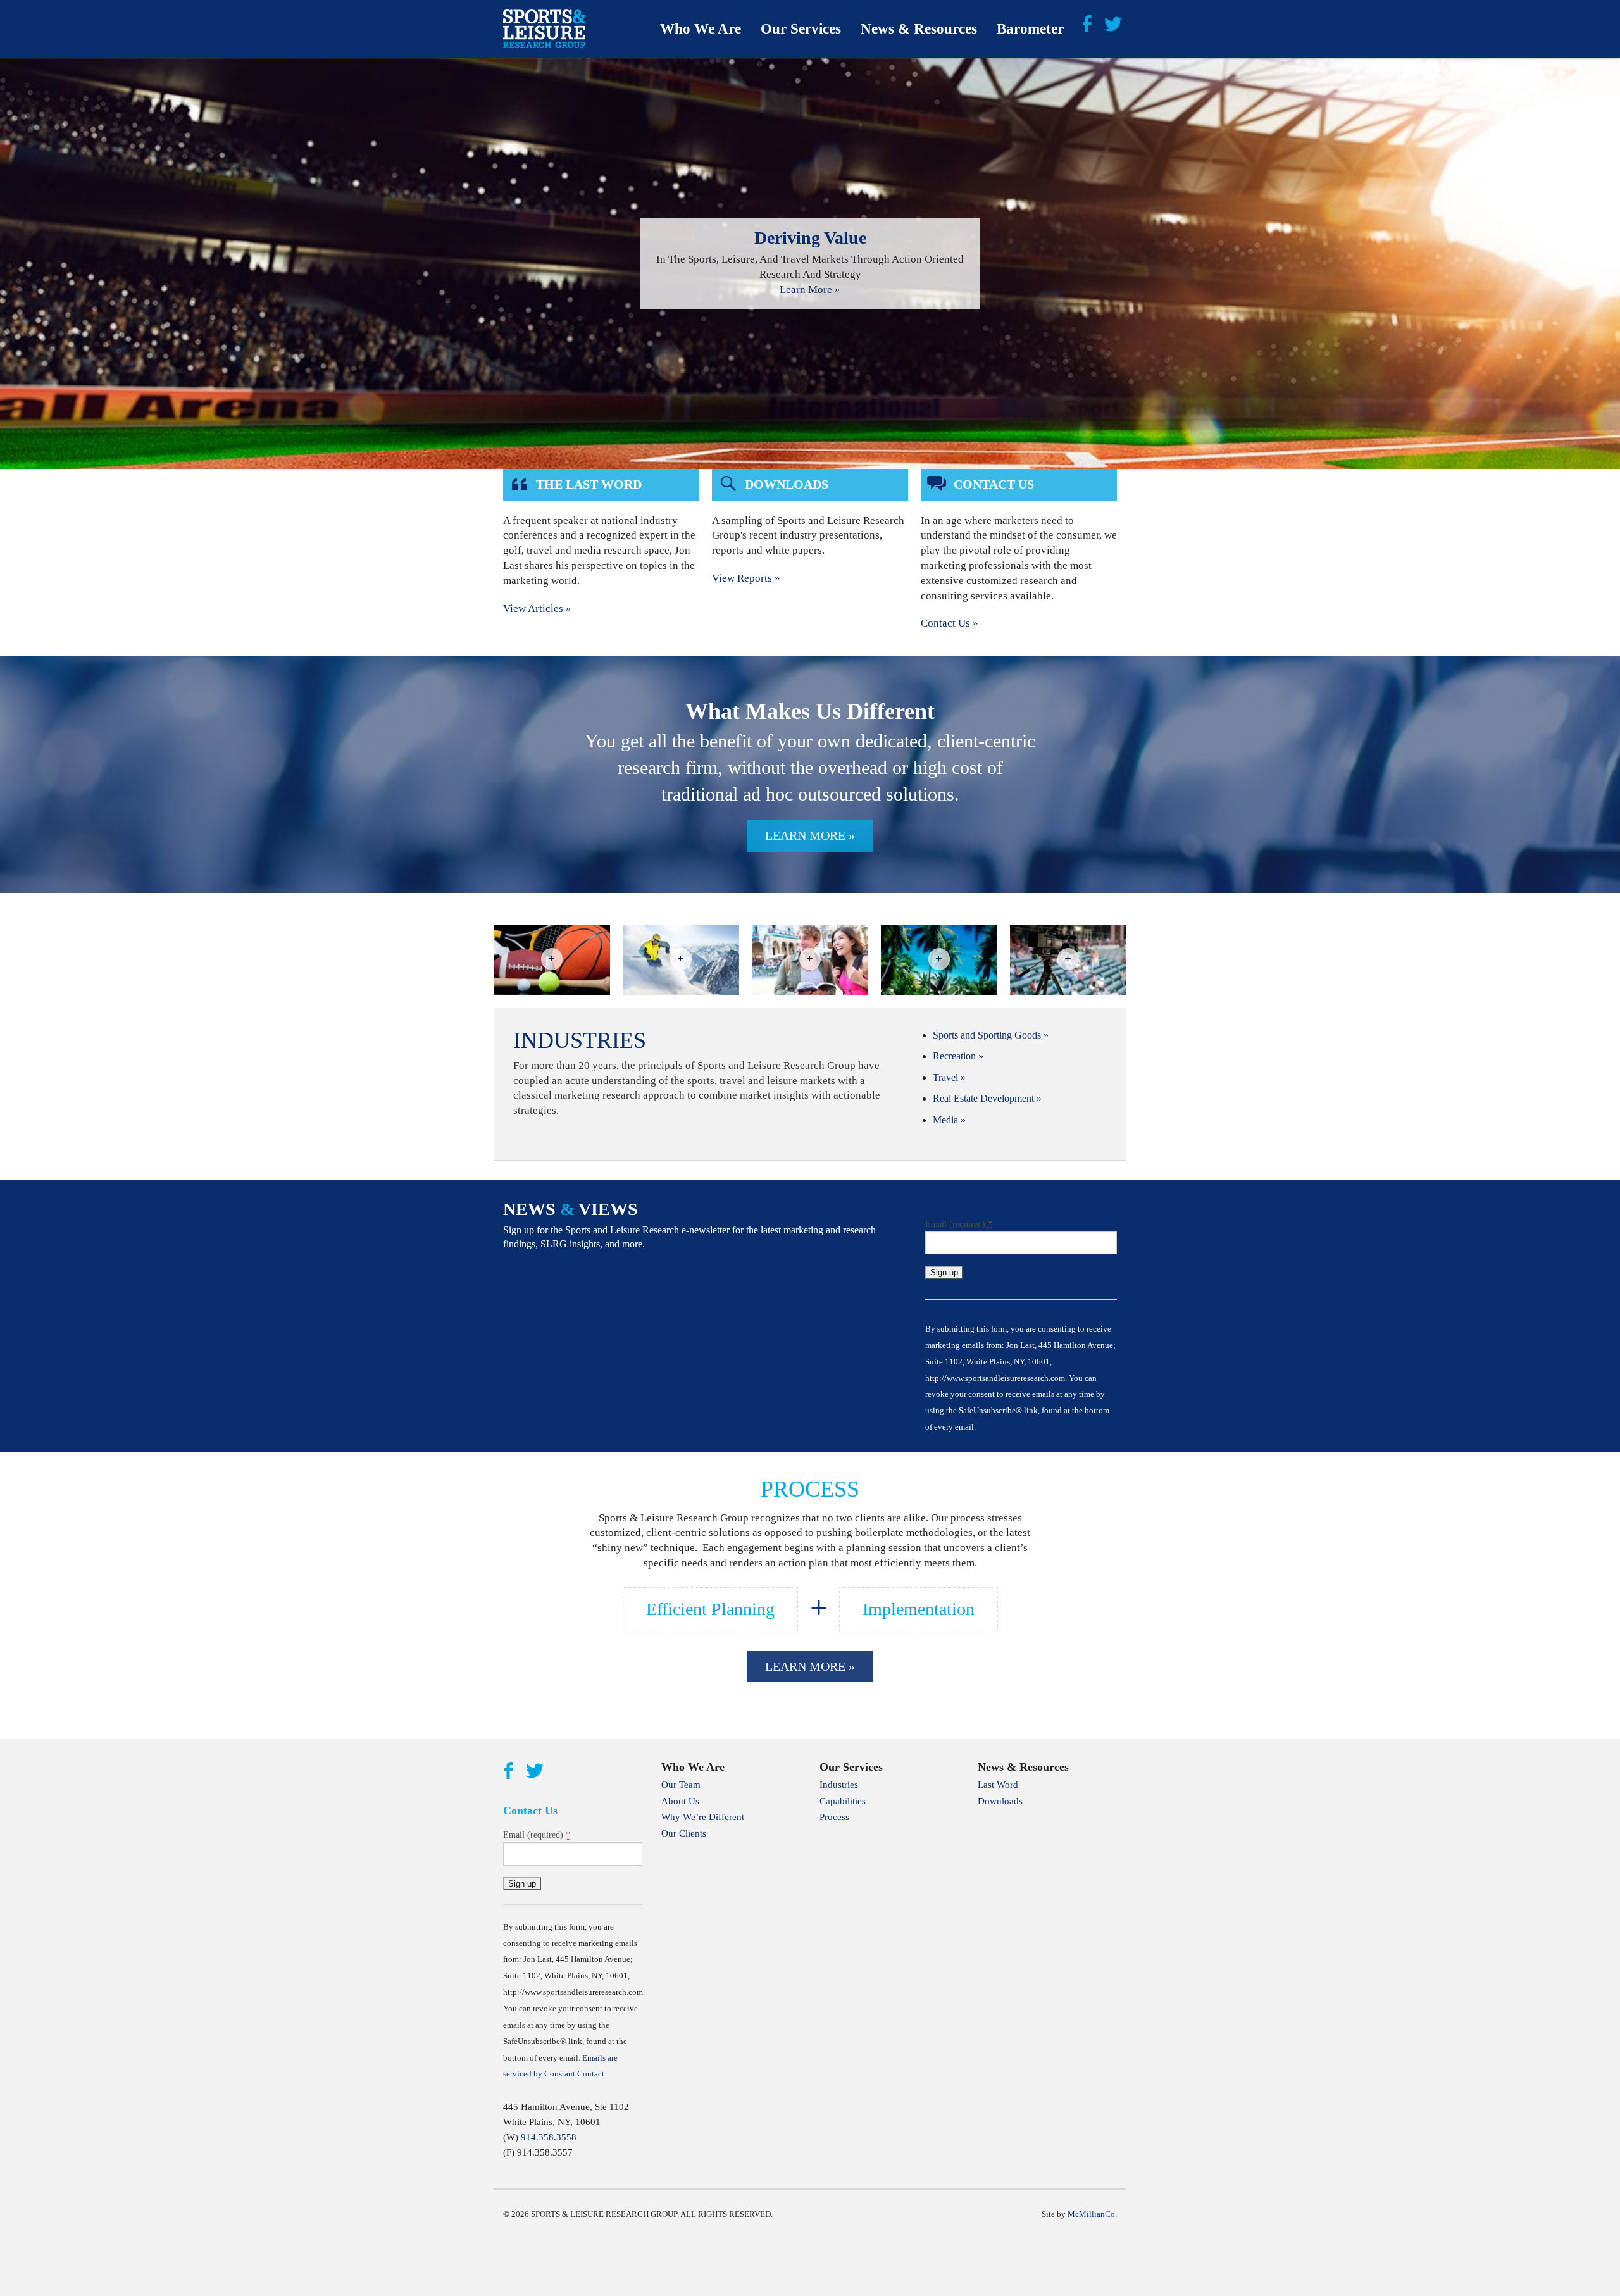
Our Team (681, 1785)
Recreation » (958, 1056)
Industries (839, 1785)
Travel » (949, 1077)
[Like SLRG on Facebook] (1087, 23)
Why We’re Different (703, 1817)
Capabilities (843, 1801)
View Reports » (746, 578)
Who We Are (701, 29)
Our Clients (684, 1833)
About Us (680, 1801)
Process (834, 1817)
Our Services (801, 29)
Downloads (1000, 1801)
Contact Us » (950, 623)
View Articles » (537, 608)
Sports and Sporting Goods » (991, 1035)
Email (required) (959, 1224)
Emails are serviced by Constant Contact (1047, 1427)
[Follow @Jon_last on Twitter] (1113, 23)
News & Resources (919, 29)
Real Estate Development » (987, 1098)
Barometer (1030, 29)
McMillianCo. (1092, 2214)
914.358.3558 (549, 2137)
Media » (949, 1120)
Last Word (998, 1785)
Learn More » (810, 290)
